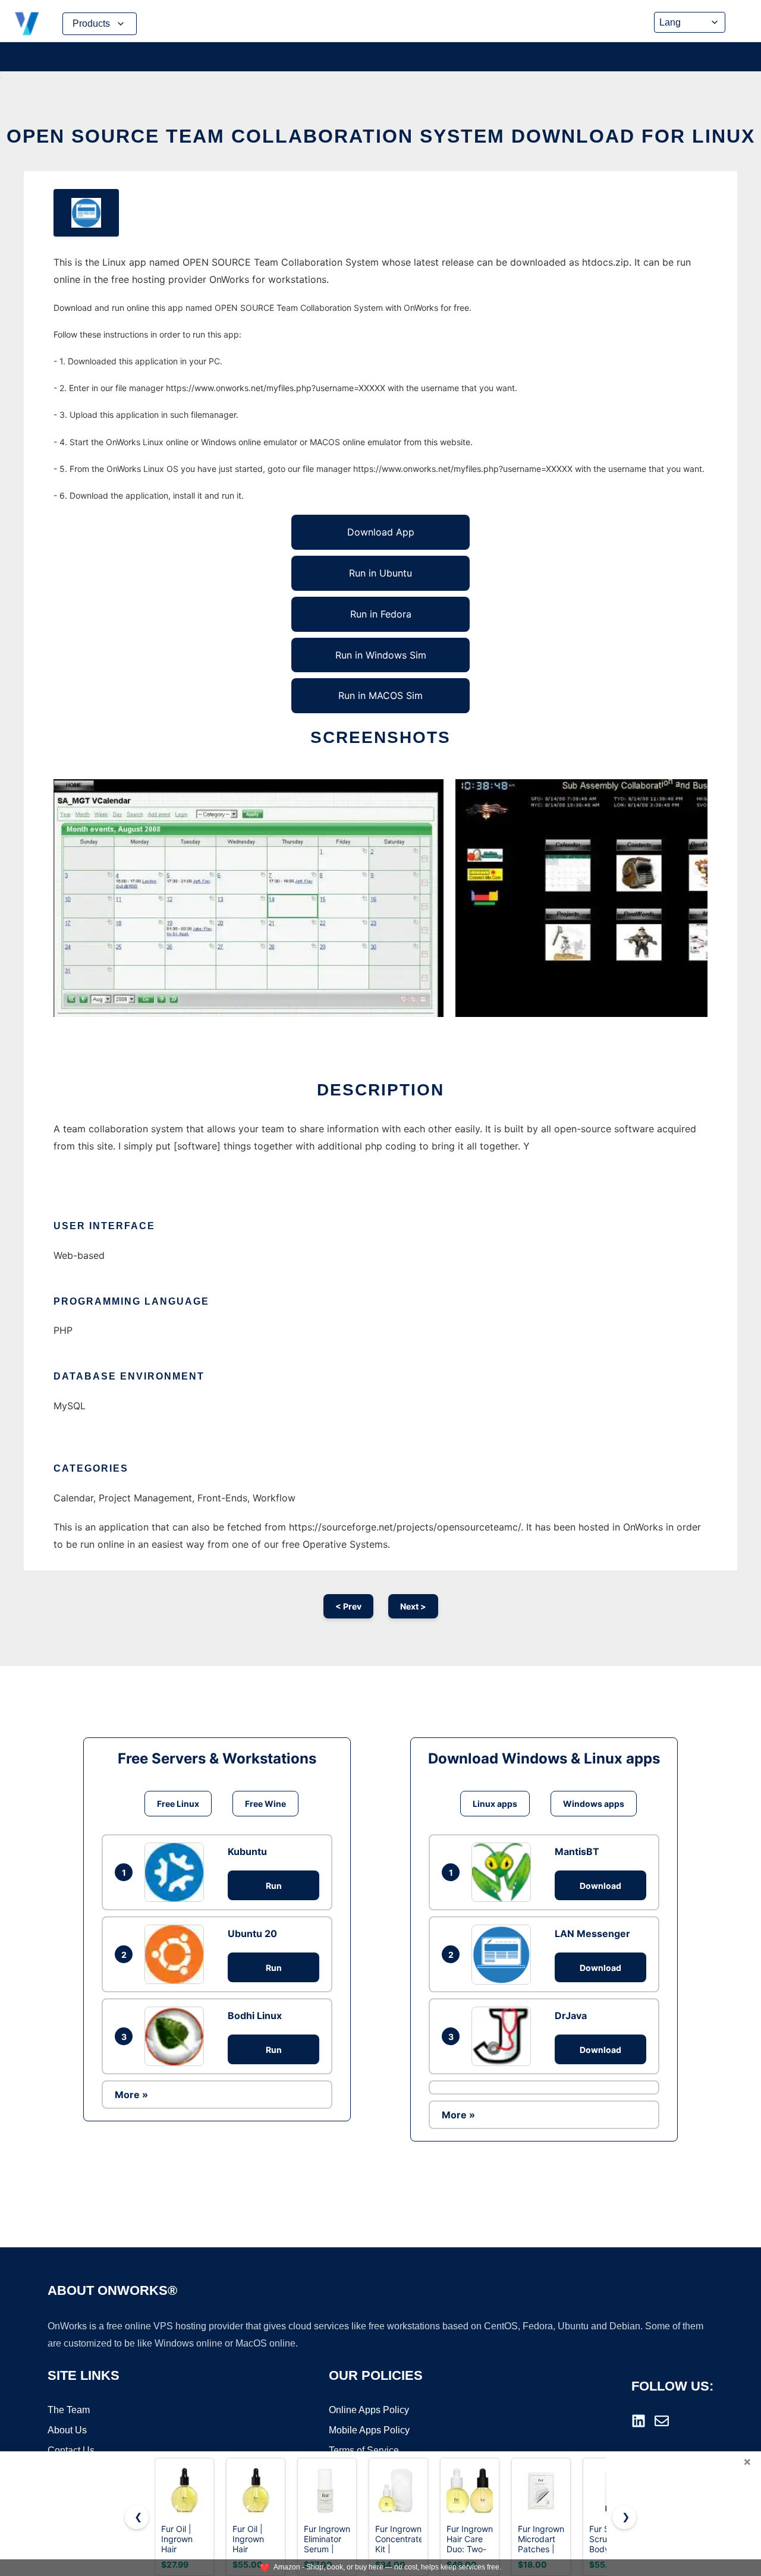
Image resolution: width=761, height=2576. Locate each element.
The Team (69, 2410)
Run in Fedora (381, 614)
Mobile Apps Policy (369, 2430)
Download (600, 1886)
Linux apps (495, 1804)
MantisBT (577, 1851)
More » (131, 2095)
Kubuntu (247, 1851)
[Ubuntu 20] (177, 1954)
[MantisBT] (504, 1872)
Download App (381, 532)
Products (91, 23)
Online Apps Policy (369, 2410)
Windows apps (594, 1804)
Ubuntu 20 (252, 1933)
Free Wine (265, 1804)
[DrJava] (504, 2036)
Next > (413, 1606)
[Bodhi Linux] (177, 2036)
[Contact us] (662, 2421)
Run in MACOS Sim (380, 695)
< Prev (348, 1606)
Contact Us (71, 2450)
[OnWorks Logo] (27, 24)
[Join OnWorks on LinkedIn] (639, 2421)
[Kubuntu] (177, 1872)
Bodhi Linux (255, 2016)
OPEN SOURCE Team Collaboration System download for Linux (381, 136)
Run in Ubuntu (380, 573)
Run (274, 1886)
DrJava (571, 2016)
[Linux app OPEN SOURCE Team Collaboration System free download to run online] (86, 213)
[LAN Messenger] (504, 1954)
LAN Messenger (592, 1933)
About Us (67, 2430)
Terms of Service (364, 2450)
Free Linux (178, 1804)
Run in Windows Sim (381, 655)
